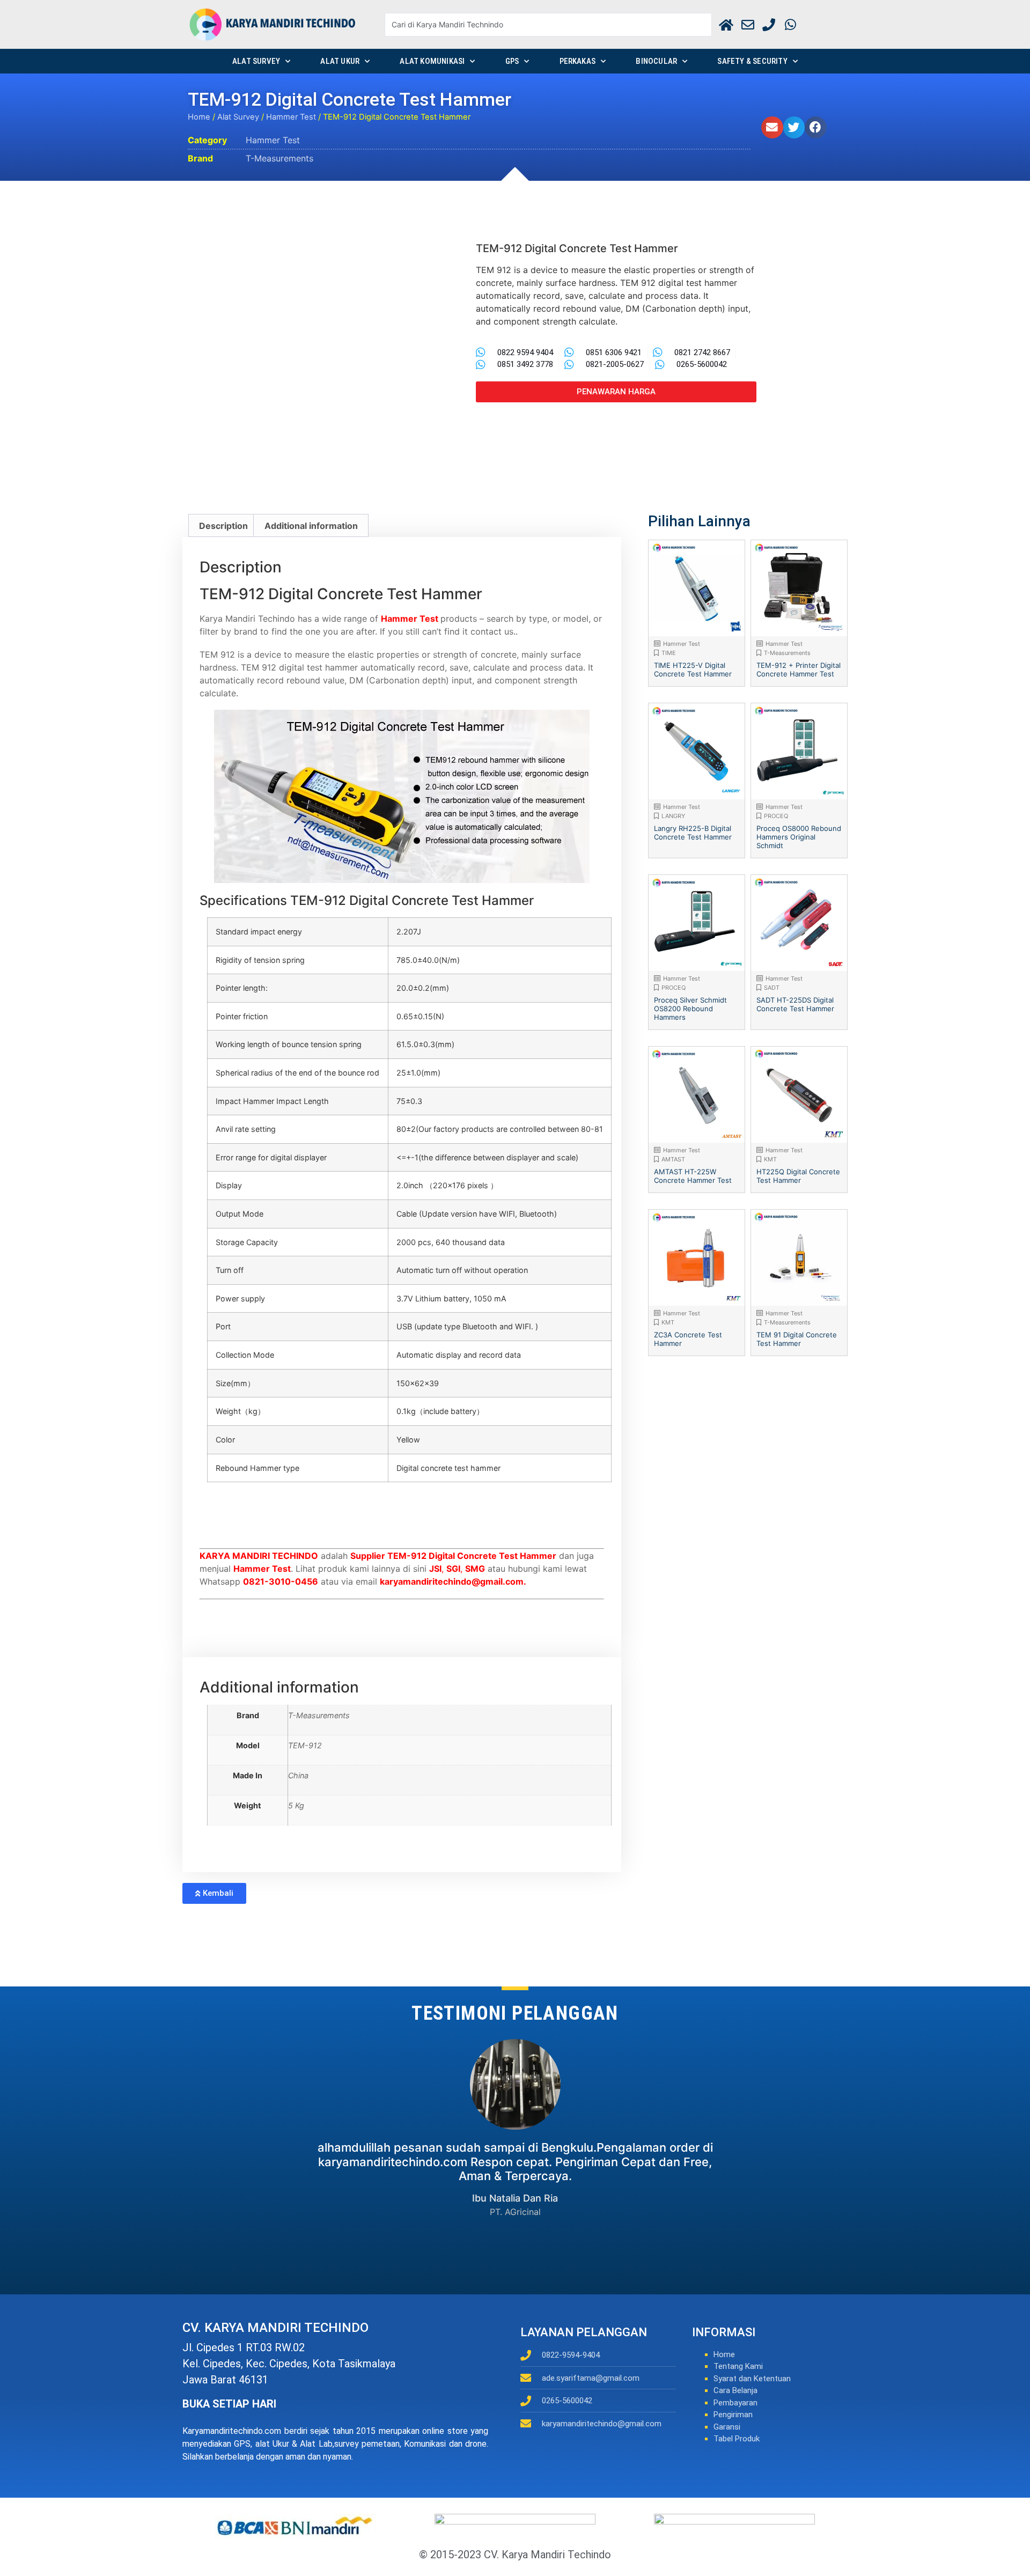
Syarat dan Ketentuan (752, 2379)
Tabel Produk (737, 2439)
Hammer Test (291, 117)
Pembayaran (735, 2403)
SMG (475, 1569)
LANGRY (673, 816)
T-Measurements (279, 158)
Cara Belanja (735, 2390)
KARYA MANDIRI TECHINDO (259, 1556)
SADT (772, 988)
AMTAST (673, 1159)
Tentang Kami (738, 2366)
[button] (772, 127)
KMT (770, 1159)
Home (199, 117)
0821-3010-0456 (281, 1581)
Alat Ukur (340, 61)
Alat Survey (256, 61)
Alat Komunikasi (432, 61)
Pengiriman (733, 2415)
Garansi (727, 2427)
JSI (435, 1569)
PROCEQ (776, 816)
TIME (669, 653)
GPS (512, 61)
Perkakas (578, 61)
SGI (453, 1569)
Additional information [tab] (311, 526)
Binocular (656, 61)
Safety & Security (752, 61)
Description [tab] (223, 526)
